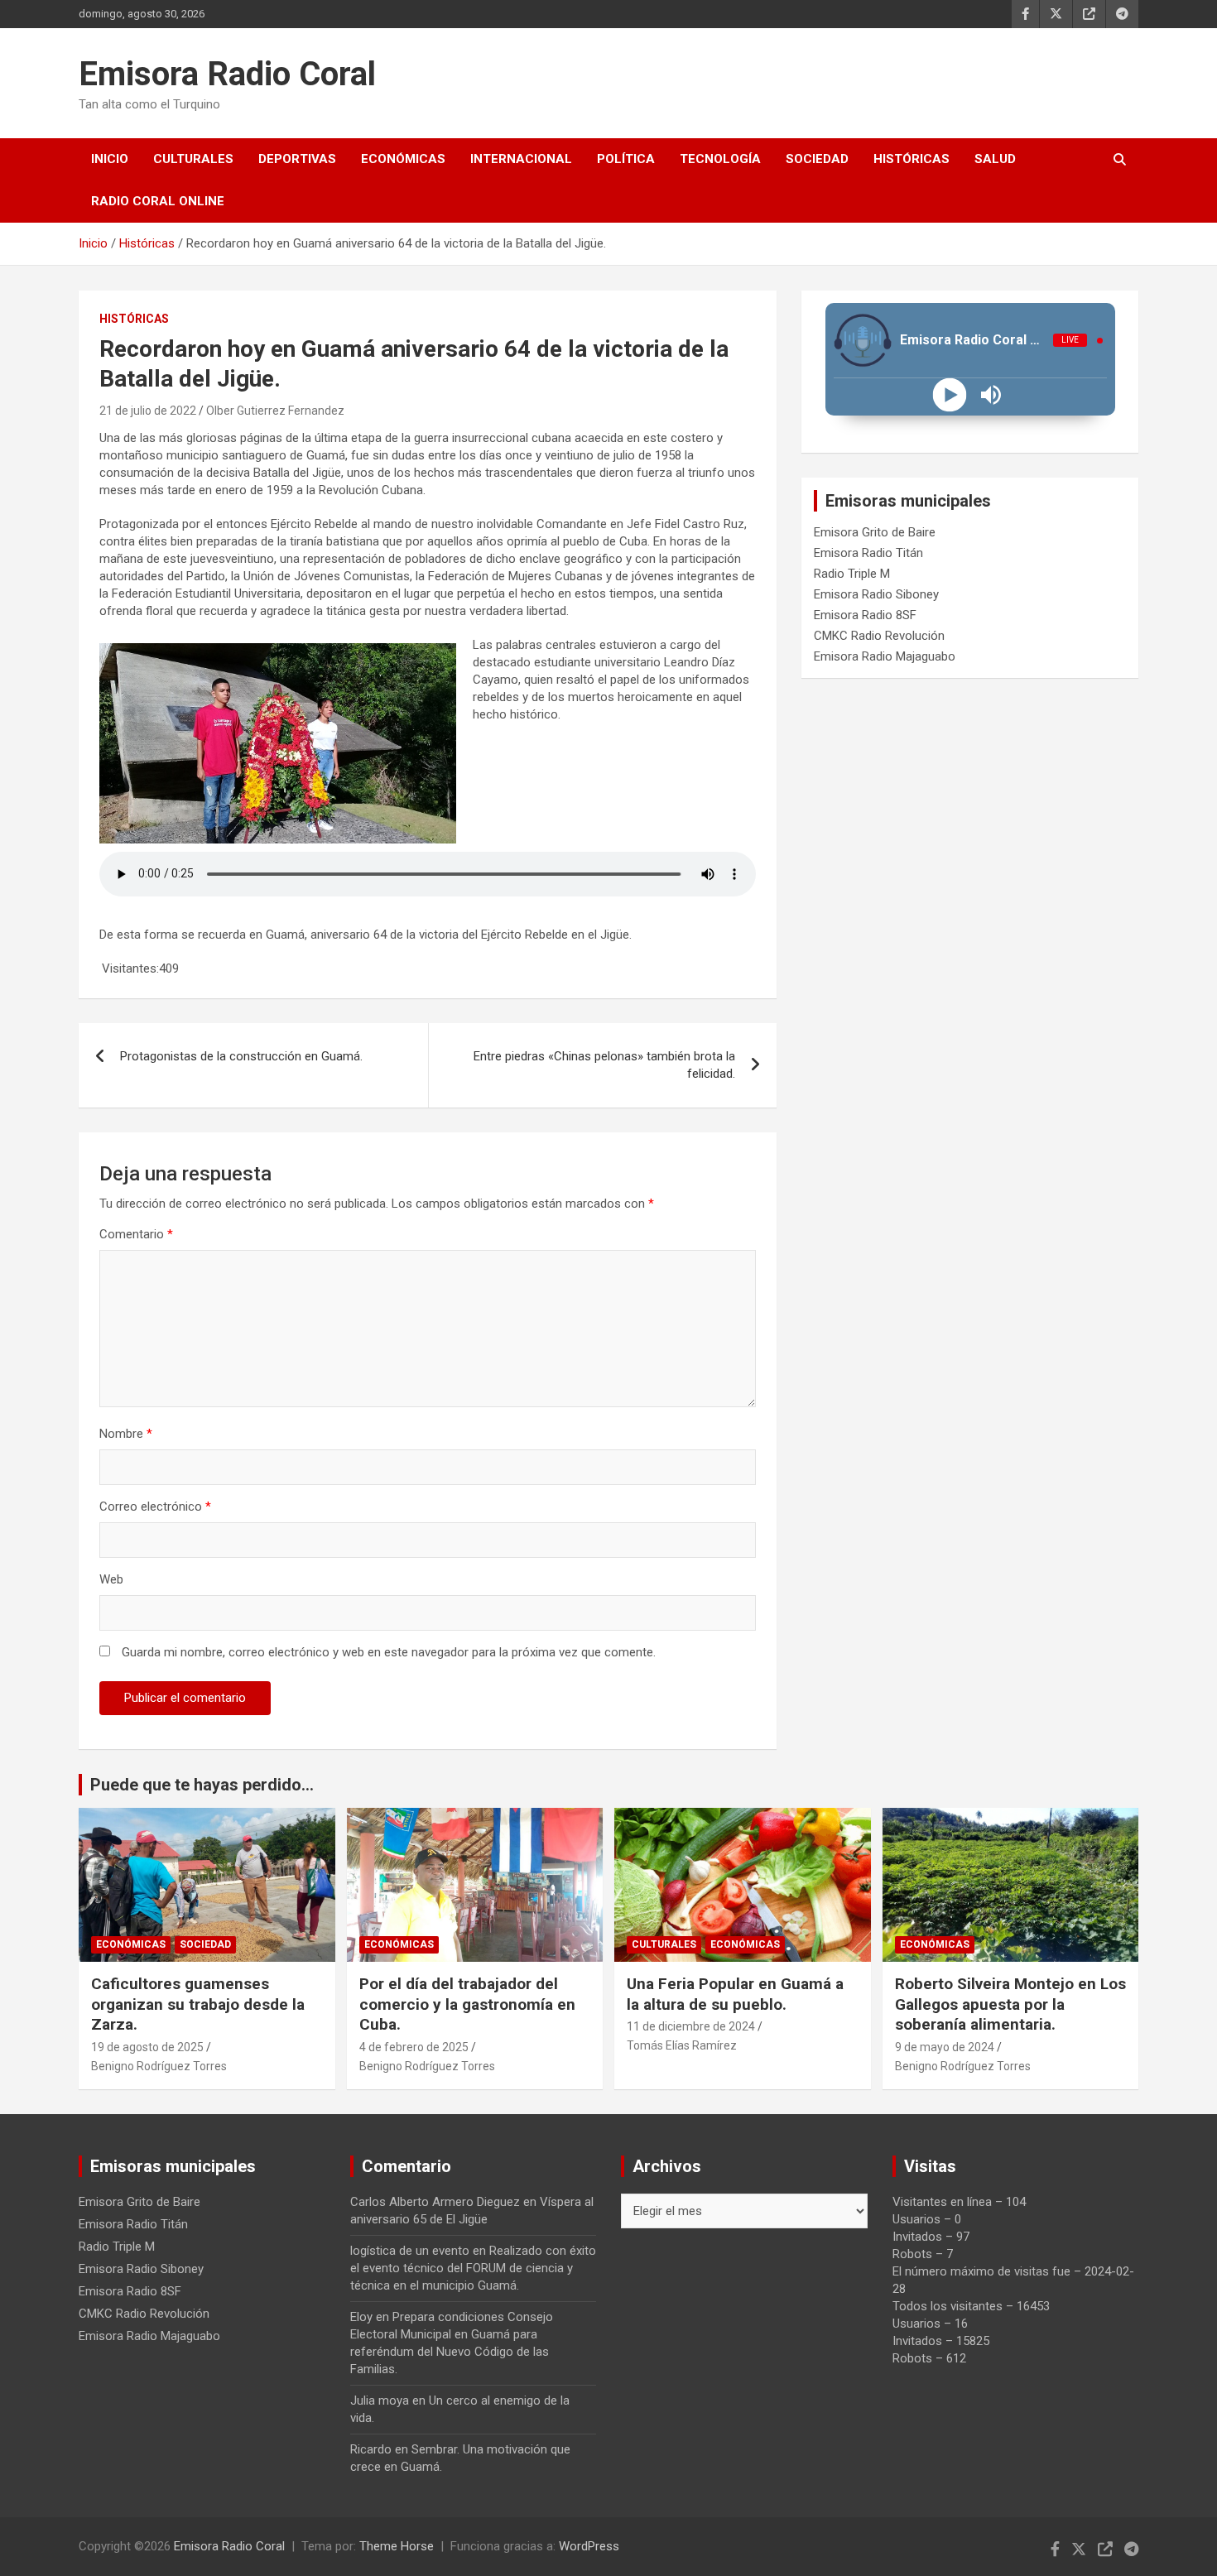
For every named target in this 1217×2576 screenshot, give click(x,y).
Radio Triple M (852, 574)
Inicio (110, 159)
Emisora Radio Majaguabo (885, 656)
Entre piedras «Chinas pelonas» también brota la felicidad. (604, 1065)
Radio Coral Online (158, 201)
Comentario (136, 1234)
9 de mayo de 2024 (945, 2047)
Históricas (912, 159)
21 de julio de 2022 (148, 411)
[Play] (949, 395)
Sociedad (817, 159)
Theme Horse (397, 2546)
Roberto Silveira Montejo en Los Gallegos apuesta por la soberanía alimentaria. (1010, 2004)
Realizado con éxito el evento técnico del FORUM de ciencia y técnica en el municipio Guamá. (473, 2268)
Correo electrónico (155, 1507)
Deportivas (297, 159)
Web (111, 1579)
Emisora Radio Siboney (876, 594)
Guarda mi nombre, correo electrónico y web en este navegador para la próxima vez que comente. (389, 1652)
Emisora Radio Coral (227, 74)
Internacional (521, 159)
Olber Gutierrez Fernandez (275, 411)
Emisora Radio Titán (868, 553)
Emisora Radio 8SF (865, 615)
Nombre (126, 1434)
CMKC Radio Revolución (879, 636)
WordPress (589, 2546)
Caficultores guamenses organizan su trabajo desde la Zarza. (198, 2004)
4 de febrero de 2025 (414, 2047)
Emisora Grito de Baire (875, 532)
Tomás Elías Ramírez (682, 2045)
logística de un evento (410, 2251)
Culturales (193, 159)
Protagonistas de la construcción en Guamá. (241, 1056)
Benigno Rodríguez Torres (159, 2066)
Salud (995, 159)
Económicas (403, 159)
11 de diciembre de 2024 (691, 2026)
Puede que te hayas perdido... (202, 1785)
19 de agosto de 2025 (147, 2047)
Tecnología (720, 159)
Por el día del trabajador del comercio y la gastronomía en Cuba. (467, 2004)
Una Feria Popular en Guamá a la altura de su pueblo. (737, 1994)
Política (626, 159)
